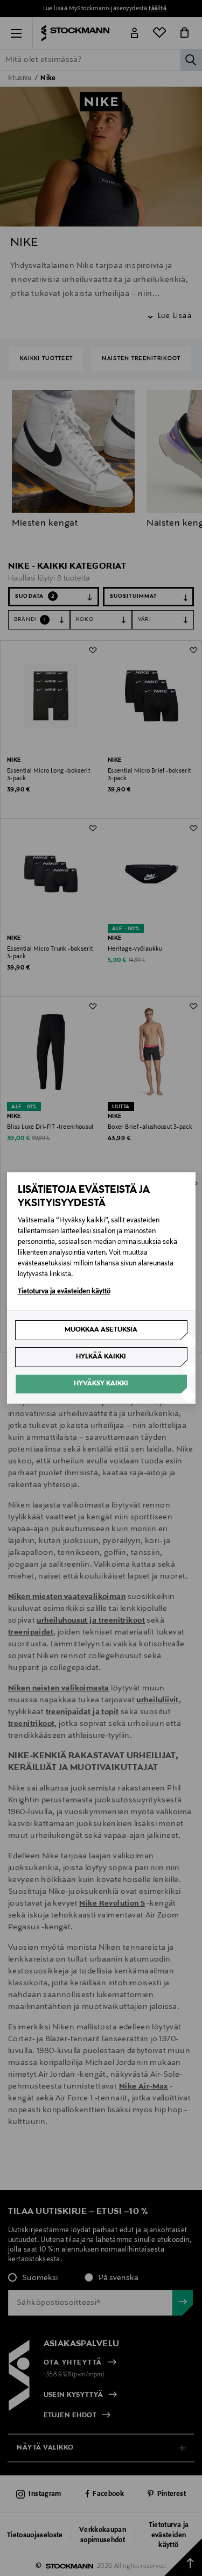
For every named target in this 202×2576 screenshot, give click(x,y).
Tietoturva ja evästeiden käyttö (64, 1292)
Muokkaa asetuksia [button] (101, 1330)
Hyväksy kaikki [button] (101, 1384)
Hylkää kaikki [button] (101, 1357)
